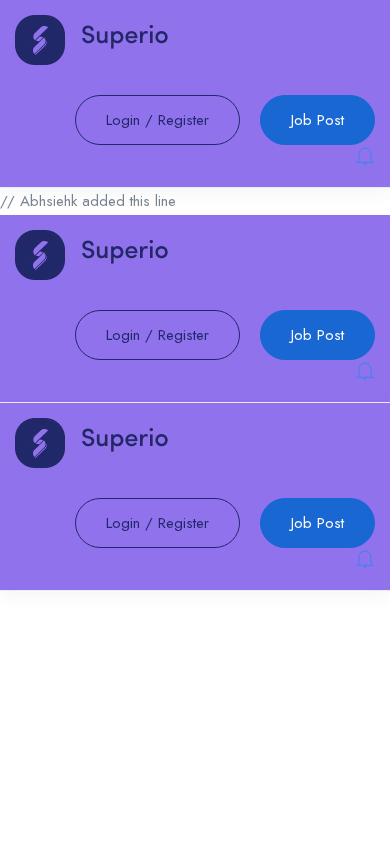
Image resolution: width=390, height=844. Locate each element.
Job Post (317, 120)
